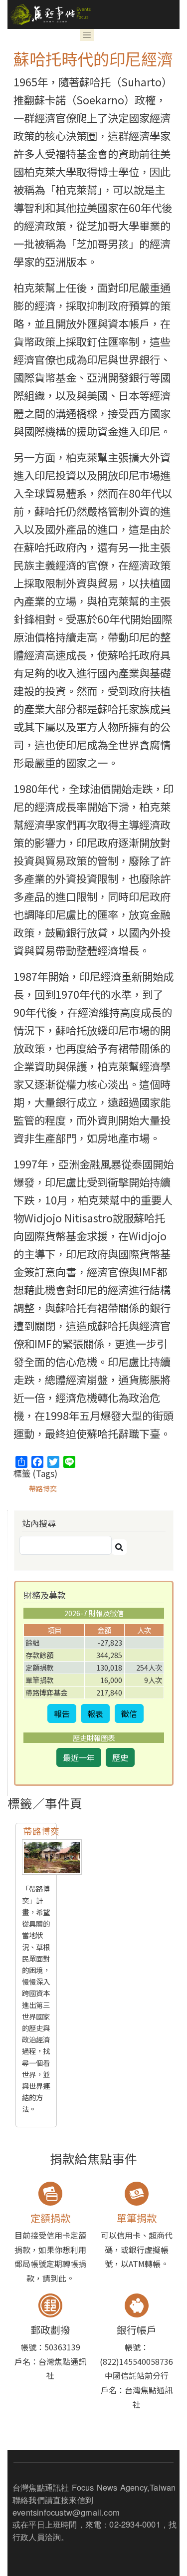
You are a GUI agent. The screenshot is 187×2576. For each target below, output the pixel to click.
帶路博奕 (43, 1488)
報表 (95, 1714)
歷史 (120, 1757)
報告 (62, 1714)
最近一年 (79, 1757)
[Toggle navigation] (87, 35)
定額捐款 (50, 2218)
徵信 (129, 1714)
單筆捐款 (137, 2218)
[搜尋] (119, 1547)
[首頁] (49, 14)
